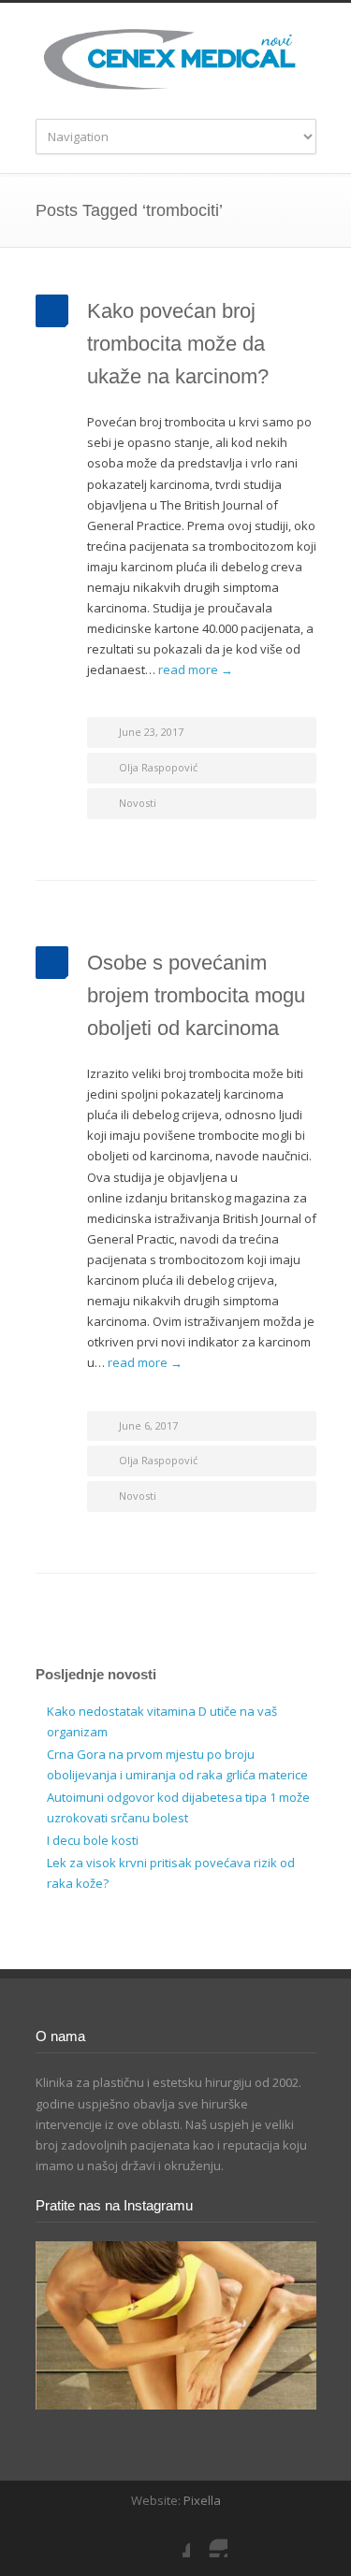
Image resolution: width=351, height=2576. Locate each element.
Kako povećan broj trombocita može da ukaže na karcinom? (178, 344)
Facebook (171, 2539)
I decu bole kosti (93, 1840)
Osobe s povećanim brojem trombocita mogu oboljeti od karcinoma (196, 995)
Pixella (202, 2500)
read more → (196, 669)
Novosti (138, 803)
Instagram (209, 2539)
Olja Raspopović (158, 767)
